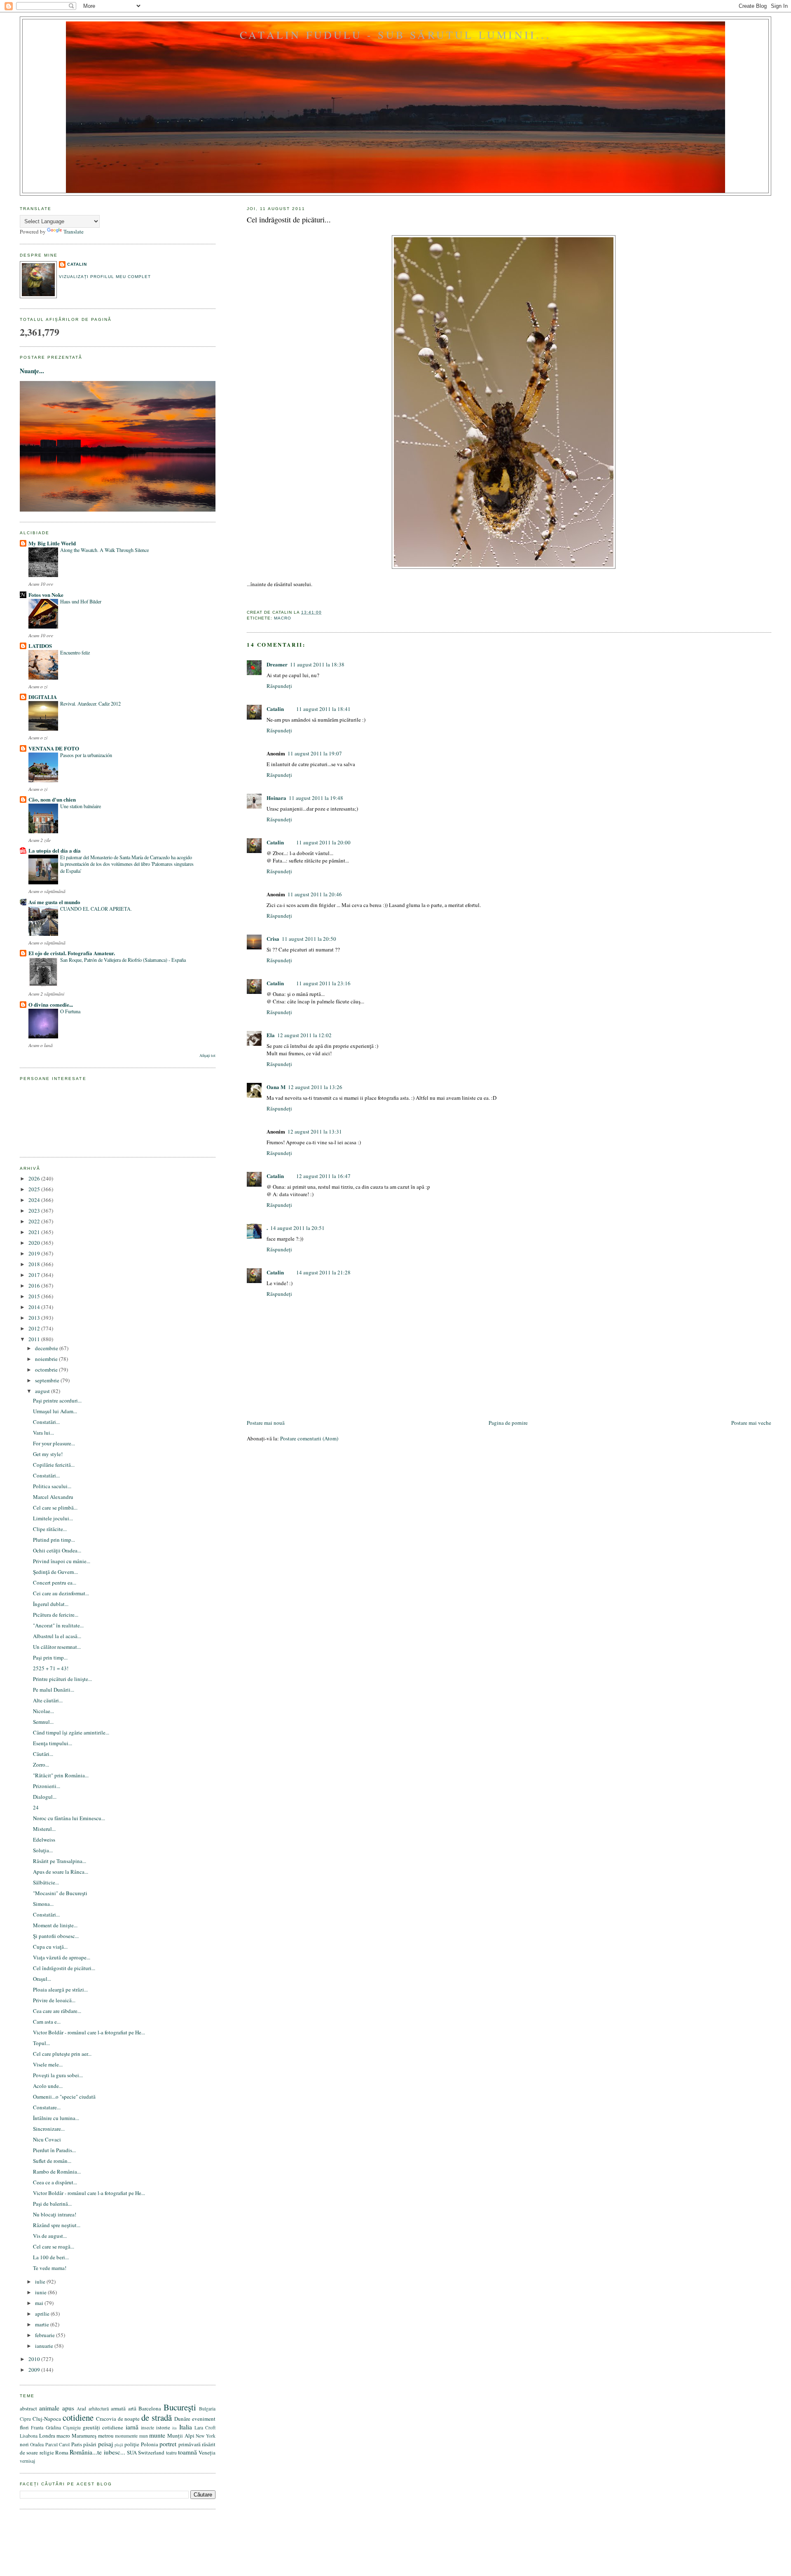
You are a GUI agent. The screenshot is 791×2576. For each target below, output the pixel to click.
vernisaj (27, 2461)
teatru (171, 2453)
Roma (62, 2452)
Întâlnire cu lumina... (56, 2118)
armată (118, 2408)
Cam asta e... (47, 2022)
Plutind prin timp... (54, 1540)
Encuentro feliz (75, 652)
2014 (35, 1307)
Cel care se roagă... (54, 2246)
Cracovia (106, 2419)
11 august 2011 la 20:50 (309, 939)
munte (157, 2435)
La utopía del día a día (55, 850)
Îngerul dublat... (51, 1604)
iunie (41, 2292)
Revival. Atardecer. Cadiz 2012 (90, 704)
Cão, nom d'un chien (52, 799)
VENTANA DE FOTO (54, 748)
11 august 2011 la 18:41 (323, 709)
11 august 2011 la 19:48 (316, 798)
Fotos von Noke (46, 595)
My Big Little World (52, 543)
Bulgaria (207, 2409)
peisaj (105, 2444)
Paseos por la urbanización (86, 755)
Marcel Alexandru (53, 1497)
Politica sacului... (52, 1486)
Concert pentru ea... (55, 1583)
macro (283, 618)
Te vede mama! (50, 2268)
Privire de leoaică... (54, 2000)
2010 (35, 2359)
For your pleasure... (54, 1443)
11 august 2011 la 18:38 (317, 664)
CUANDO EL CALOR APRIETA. (96, 909)
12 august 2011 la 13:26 (315, 1087)
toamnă (187, 2452)
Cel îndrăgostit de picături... (289, 220)
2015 (35, 1296)
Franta (37, 2428)
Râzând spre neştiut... (57, 2225)
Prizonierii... (47, 1786)
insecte (147, 2428)
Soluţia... (43, 1850)
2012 (35, 1328)
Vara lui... (43, 1433)
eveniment (204, 2419)
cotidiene (78, 2417)
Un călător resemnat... (57, 1647)
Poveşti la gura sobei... (58, 2075)
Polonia (150, 2444)
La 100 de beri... (51, 2257)
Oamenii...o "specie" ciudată (64, 2097)
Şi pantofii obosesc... (56, 1936)
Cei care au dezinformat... (61, 1593)
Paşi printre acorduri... (57, 1400)
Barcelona (150, 2408)
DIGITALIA (43, 697)
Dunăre (182, 2419)
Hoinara (276, 798)
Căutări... (43, 1754)
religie (47, 2452)
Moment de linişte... (55, 1925)
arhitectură (99, 2409)
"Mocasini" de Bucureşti (60, 1893)
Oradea (37, 2444)
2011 (35, 1339)
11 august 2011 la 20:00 (323, 842)
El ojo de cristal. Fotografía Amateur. (72, 953)
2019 (35, 1253)
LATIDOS (40, 646)
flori (24, 2427)
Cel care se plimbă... (55, 1508)
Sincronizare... (49, 2129)
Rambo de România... (57, 2172)
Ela (271, 1035)
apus (68, 2408)
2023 (35, 1211)
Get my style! (48, 1454)
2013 (35, 1318)
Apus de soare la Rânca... (61, 1872)
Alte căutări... (48, 1700)
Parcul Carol (57, 2444)
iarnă (132, 2427)
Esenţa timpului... (53, 1743)
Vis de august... (50, 2236)
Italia (186, 2427)
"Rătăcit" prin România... (61, 1775)
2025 (35, 1189)
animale (49, 2408)
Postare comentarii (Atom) (309, 1438)
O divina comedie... (51, 1004)
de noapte (129, 2419)
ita (174, 2428)
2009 (35, 2370)
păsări (90, 2444)
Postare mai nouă (266, 1423)
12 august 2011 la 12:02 (304, 1035)
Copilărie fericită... (54, 1465)
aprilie (43, 2314)
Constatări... (46, 1422)
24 (36, 1807)
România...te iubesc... (97, 2452)
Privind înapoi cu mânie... (62, 1561)
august (43, 1391)
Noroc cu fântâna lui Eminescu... (69, 1818)
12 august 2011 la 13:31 (315, 1131)
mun (144, 2436)
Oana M (276, 1087)
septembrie (48, 1380)
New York (206, 2436)
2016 (35, 1286)
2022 (35, 1221)
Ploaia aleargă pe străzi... (60, 1989)
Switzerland (151, 2452)
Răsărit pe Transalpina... (60, 1861)
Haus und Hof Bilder (81, 601)
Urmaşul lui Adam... (55, 1411)
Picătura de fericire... (56, 1615)
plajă (119, 2445)
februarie (46, 2335)
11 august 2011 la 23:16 (323, 983)
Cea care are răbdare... (57, 2011)
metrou (106, 2436)
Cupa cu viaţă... (50, 1947)
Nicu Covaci (47, 2139)
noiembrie (47, 1359)
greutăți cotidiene (103, 2427)
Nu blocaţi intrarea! (55, 2214)
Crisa (273, 939)
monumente (126, 2436)
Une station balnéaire (81, 806)
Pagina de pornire (508, 1423)
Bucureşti (180, 2407)
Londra (47, 2436)
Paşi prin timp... (50, 1657)
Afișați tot (207, 1055)
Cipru (25, 2419)
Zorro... (41, 1765)
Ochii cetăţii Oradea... (57, 1550)
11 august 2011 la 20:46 (315, 894)
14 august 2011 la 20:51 (297, 1228)
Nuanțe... (32, 371)
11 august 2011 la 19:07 (315, 753)
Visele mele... (48, 2064)
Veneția (207, 2452)
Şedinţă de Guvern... (55, 1572)
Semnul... (43, 1722)
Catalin (275, 709)
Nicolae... (43, 1711)
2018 (35, 1264)
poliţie (132, 2444)
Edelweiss (44, 1840)
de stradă (157, 2417)
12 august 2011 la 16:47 (323, 1176)
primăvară (190, 2444)
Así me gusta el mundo (54, 902)
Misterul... (44, 1829)
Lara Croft (205, 2428)
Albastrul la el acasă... (57, 1636)
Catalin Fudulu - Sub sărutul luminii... (395, 35)
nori (24, 2444)
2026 (35, 1178)
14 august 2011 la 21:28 (323, 1272)
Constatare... (47, 2107)
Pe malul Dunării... (54, 1690)
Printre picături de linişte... (62, 1679)
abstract (28, 2408)
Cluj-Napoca (47, 2419)
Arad (81, 2409)
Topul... (41, 2043)
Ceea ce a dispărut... (55, 2182)
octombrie (47, 1370)
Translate (74, 231)
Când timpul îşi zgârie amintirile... (71, 1732)
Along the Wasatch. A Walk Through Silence (104, 550)
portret (168, 2444)
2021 (35, 1232)
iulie (41, 2281)
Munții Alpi (181, 2436)
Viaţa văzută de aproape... (62, 1957)
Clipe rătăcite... (50, 1529)
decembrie (47, 1348)
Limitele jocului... (53, 1518)
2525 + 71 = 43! (51, 1668)
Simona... (43, 1904)
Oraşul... (42, 1979)
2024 (35, 1200)
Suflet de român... (52, 2161)
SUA (132, 2452)
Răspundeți (279, 686)
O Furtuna (70, 1011)
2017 (35, 1275)
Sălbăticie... (46, 1882)
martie (43, 2324)
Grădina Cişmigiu (63, 2428)
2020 (35, 1243)
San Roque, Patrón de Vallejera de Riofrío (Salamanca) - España (123, 960)
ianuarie (45, 2346)
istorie (163, 2427)
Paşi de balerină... (52, 2204)
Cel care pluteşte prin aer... (62, 2054)
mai (40, 2303)
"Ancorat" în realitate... (58, 1625)
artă (132, 2408)
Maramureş (84, 2436)
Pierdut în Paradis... (54, 2150)
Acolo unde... (48, 2086)
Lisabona (29, 2436)
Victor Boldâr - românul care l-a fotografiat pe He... (89, 2032)
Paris (77, 2444)
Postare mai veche (751, 1423)
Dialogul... (45, 1797)
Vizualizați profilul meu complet (105, 277)
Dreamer (277, 664)
